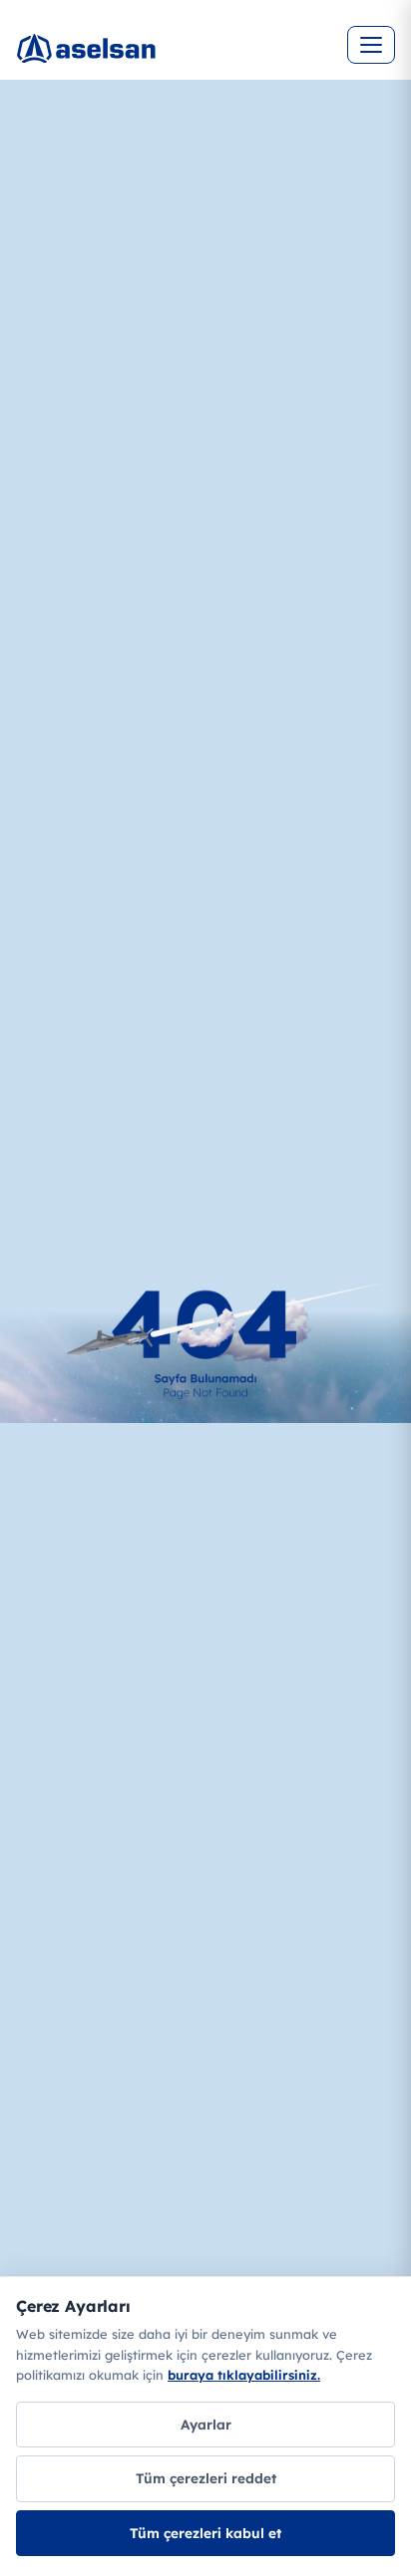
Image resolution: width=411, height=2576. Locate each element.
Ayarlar (206, 2424)
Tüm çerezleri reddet (206, 2478)
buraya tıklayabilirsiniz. (244, 2375)
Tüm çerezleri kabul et (205, 2533)
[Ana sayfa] (156, 60)
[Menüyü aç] (371, 45)
